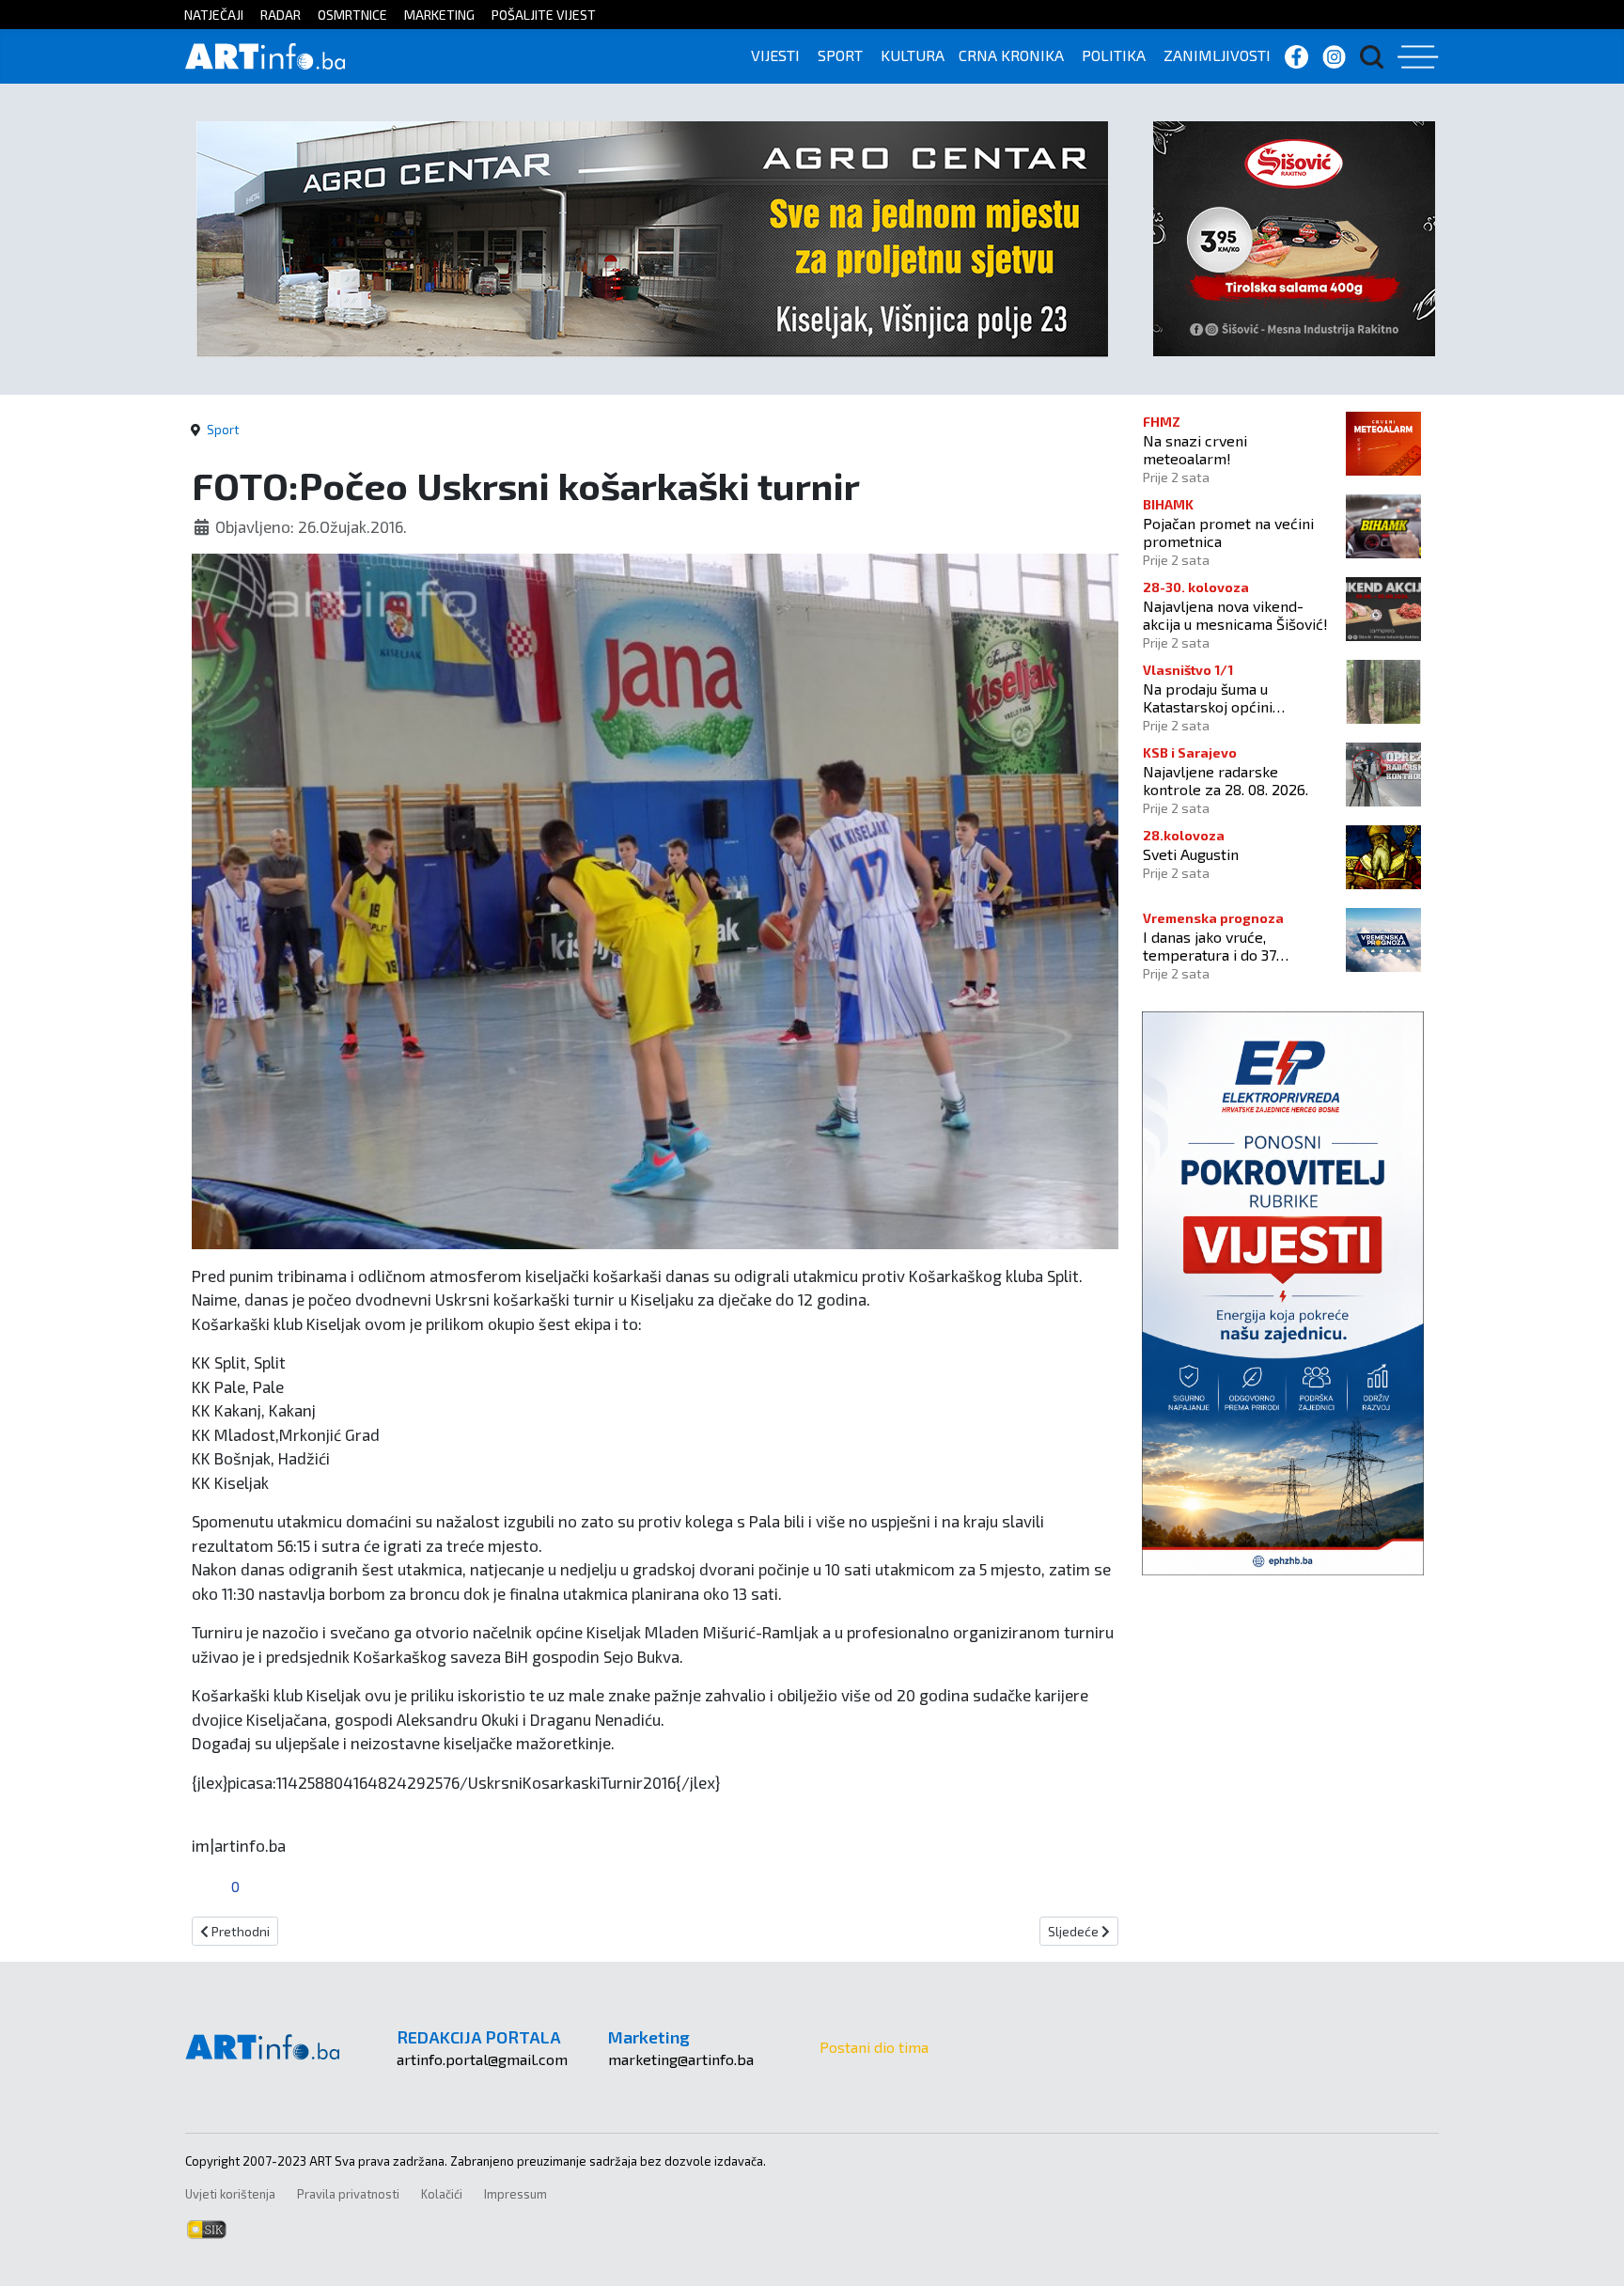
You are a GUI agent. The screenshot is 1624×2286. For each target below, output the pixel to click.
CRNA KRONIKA (1011, 55)
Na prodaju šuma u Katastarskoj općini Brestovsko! (1208, 697)
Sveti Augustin (1191, 854)
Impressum (515, 2194)
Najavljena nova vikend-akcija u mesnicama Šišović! (1235, 615)
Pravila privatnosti (348, 2194)
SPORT (840, 55)
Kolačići (442, 2194)
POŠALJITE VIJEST (544, 15)
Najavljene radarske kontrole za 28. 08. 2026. (1226, 780)
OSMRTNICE (352, 15)
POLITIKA (1114, 55)
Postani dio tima (874, 2047)
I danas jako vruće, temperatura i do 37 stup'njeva (1210, 946)
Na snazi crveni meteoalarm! (1195, 449)
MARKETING (439, 15)
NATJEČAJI (214, 15)
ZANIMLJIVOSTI (1217, 55)
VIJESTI (775, 55)
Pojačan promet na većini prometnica (1228, 532)
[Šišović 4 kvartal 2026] (1294, 236)
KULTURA (913, 55)
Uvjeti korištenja (230, 2194)
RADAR (281, 15)
